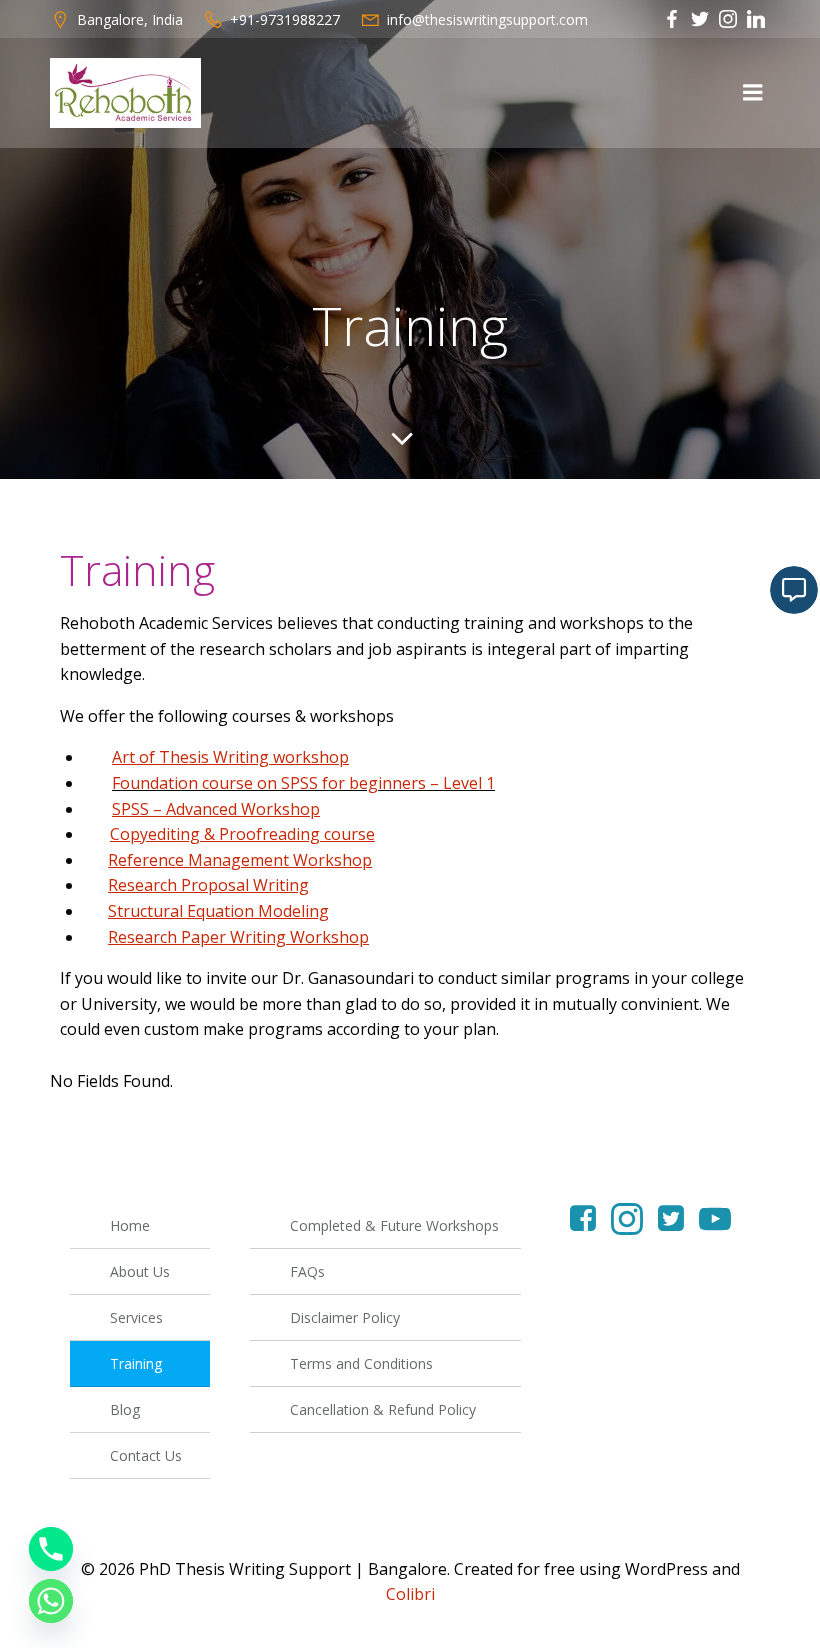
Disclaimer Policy (345, 1317)
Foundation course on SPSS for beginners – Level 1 (303, 783)
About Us (140, 1271)
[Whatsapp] (51, 1601)
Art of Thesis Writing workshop (230, 757)
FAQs (307, 1271)
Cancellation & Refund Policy (383, 1409)
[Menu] (753, 93)
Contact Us (146, 1455)
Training (136, 1363)
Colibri (410, 1594)
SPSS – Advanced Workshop (216, 809)
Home (130, 1225)
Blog (125, 1409)
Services (136, 1317)
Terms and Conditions (361, 1363)
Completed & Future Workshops (394, 1225)
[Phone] (51, 1549)
